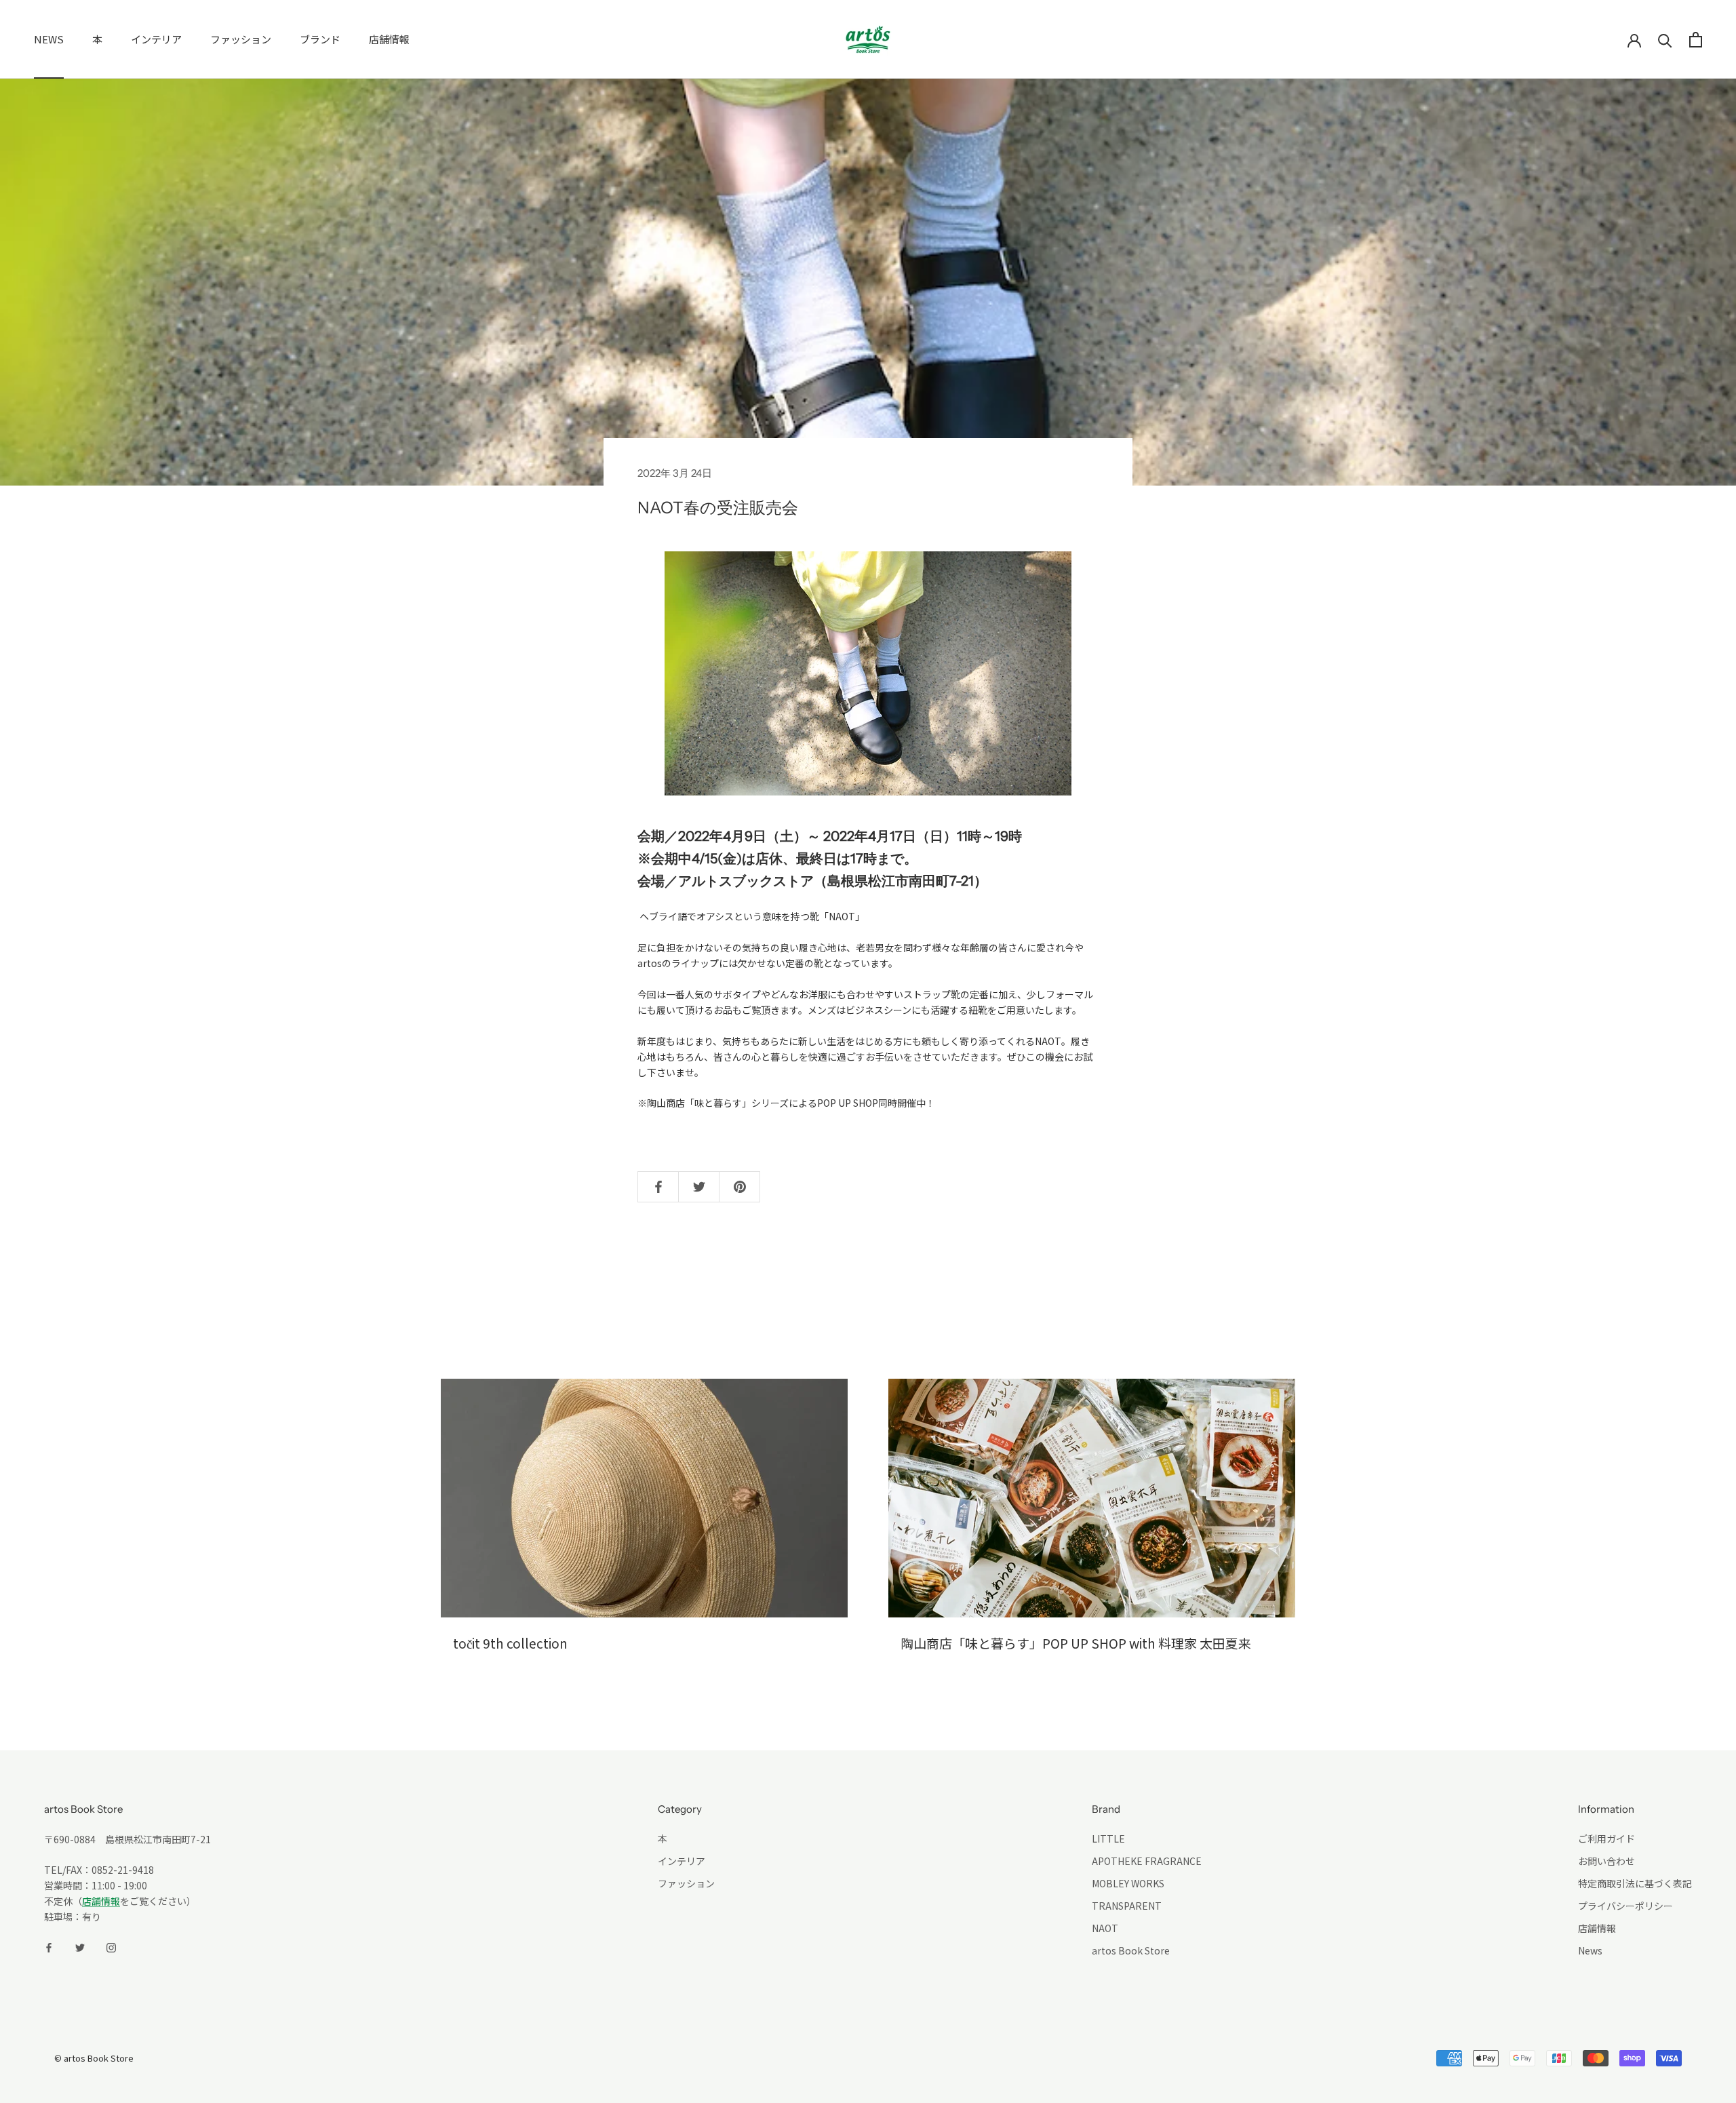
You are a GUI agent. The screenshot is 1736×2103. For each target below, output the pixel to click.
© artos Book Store (94, 2058)
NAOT (1105, 1928)
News (1590, 1950)
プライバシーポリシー (1625, 1906)
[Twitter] (80, 1946)
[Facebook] (49, 1946)
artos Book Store (1131, 1950)
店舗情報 (389, 39)
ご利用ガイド (1606, 1839)
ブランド (320, 39)
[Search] (1665, 40)
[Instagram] (111, 1946)
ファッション (241, 39)
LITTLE (1108, 1839)
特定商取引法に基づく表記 (1635, 1883)
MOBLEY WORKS (1128, 1883)
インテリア (156, 39)
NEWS (49, 39)
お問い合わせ (1606, 1861)
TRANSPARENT (1127, 1906)
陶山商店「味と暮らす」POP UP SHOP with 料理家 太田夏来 (1076, 1643)
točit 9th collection (510, 1643)
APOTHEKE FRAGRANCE (1147, 1861)
